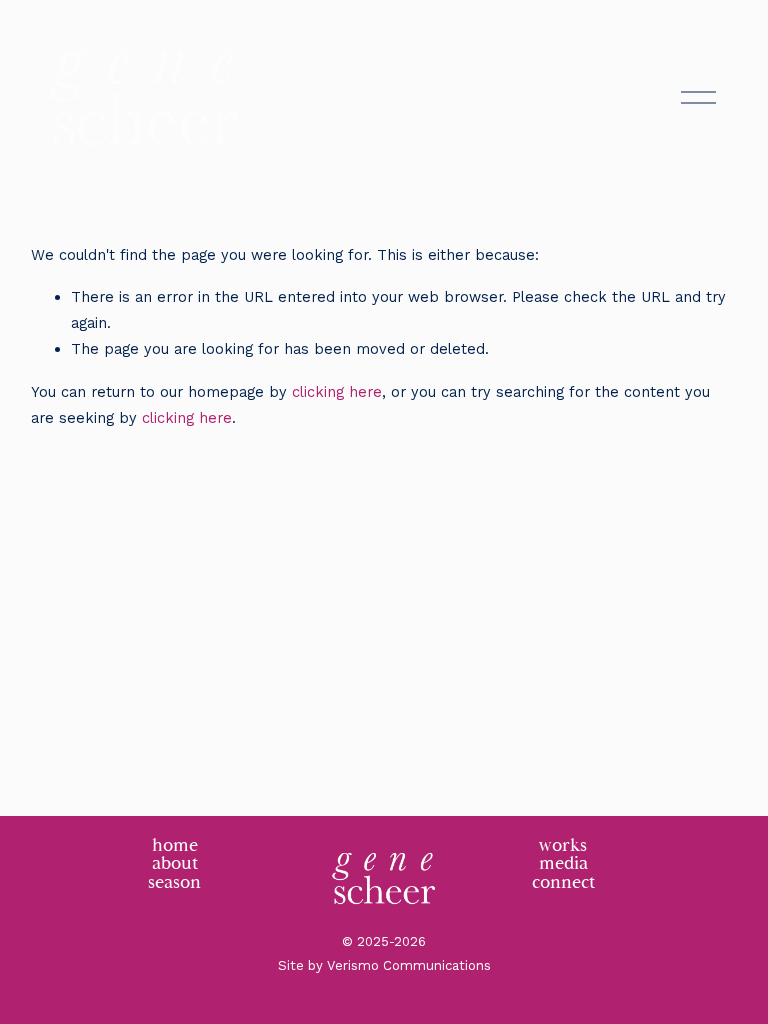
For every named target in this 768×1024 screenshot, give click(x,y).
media (563, 864)
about (175, 864)
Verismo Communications (409, 965)
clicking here (337, 392)
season (174, 883)
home (175, 846)
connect (563, 883)
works (563, 846)
